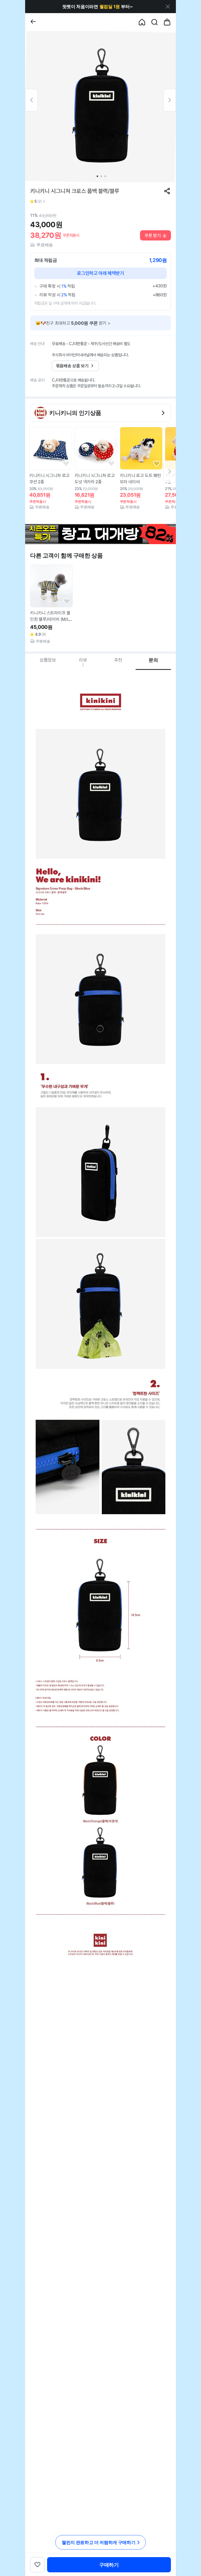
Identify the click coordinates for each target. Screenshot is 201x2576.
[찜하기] (66, 464)
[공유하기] (167, 191)
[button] (97, 7)
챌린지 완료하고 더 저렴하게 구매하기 (99, 2542)
